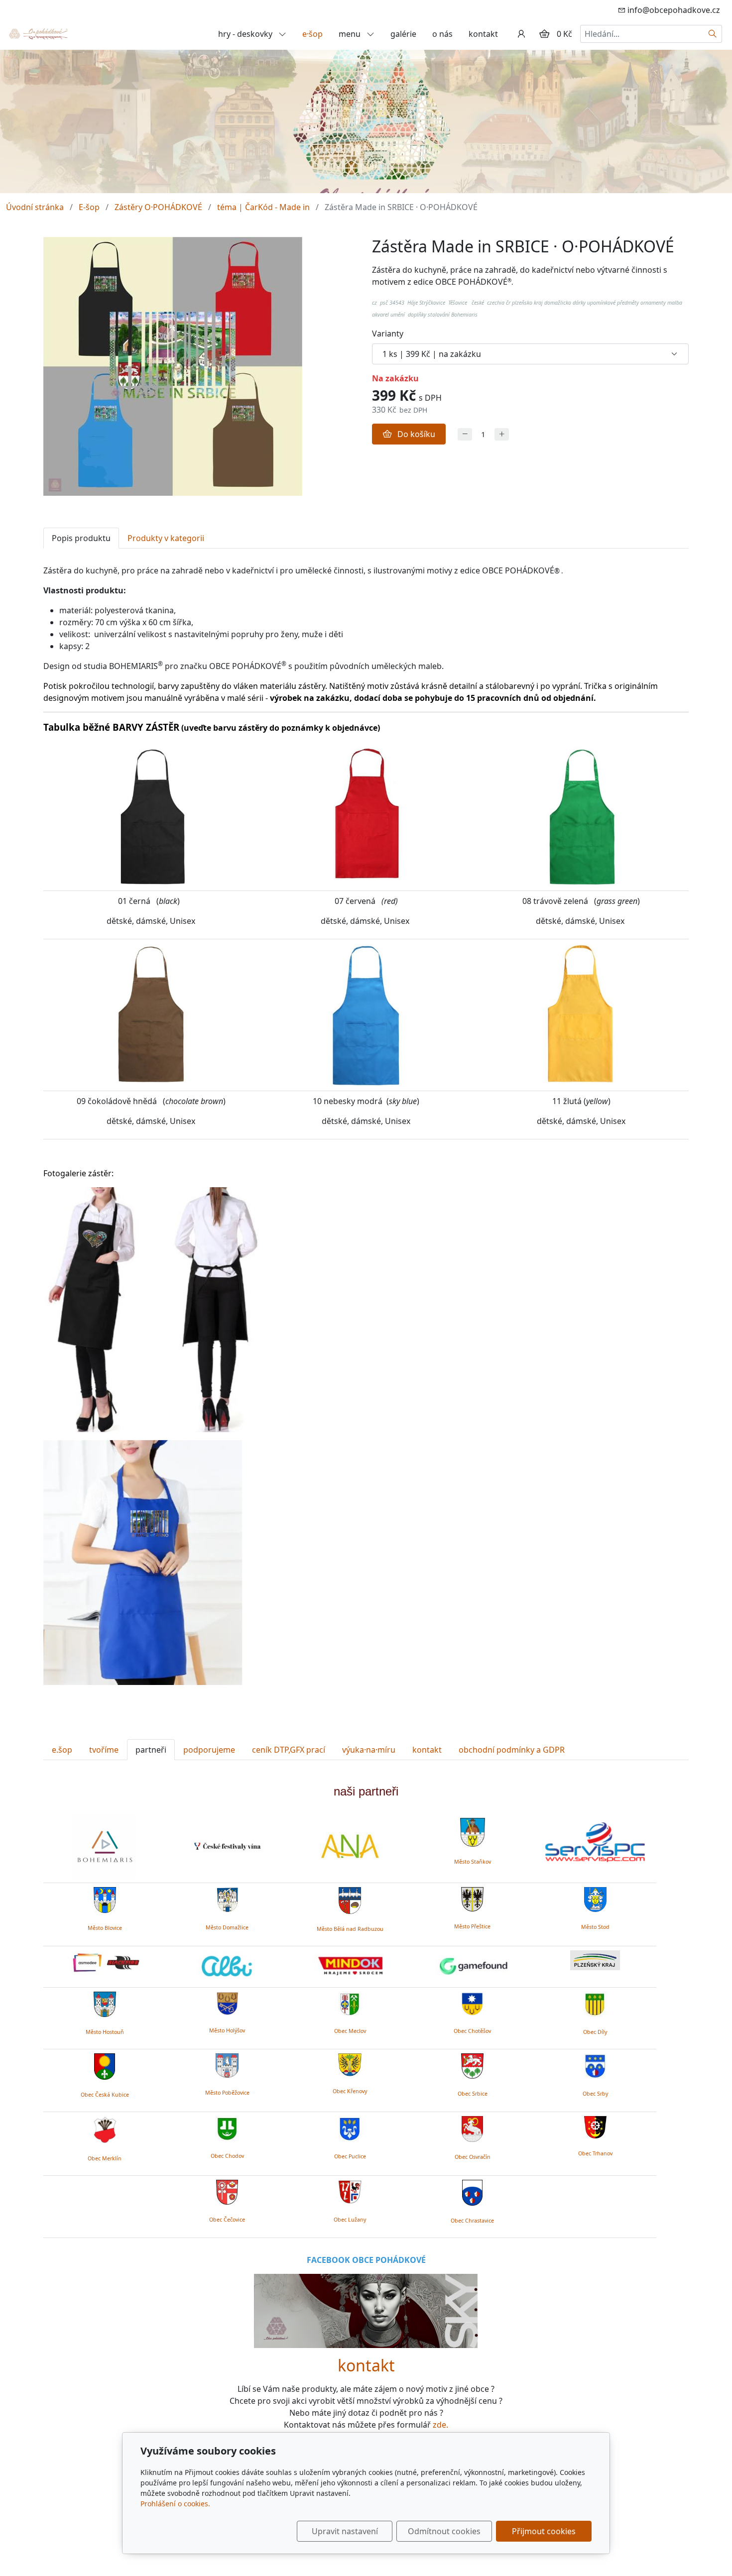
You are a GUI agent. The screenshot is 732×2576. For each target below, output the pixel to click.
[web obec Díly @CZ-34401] (595, 2003)
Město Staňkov (473, 1862)
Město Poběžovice (227, 2093)
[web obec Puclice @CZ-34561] (350, 2127)
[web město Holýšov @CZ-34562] (227, 2002)
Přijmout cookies (544, 2531)
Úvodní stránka (35, 207)
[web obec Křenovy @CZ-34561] (350, 2063)
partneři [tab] (151, 1750)
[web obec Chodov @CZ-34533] (227, 2127)
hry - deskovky (246, 34)
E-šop (89, 207)
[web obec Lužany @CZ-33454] (350, 2191)
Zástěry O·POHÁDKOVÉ (158, 207)
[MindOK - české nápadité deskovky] (350, 1967)
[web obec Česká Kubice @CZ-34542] (105, 2065)
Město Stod (595, 1927)
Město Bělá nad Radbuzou (350, 1929)
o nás (442, 34)
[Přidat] (502, 434)
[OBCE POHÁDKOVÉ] (38, 33)
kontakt (483, 34)
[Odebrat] (465, 434)
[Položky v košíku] (544, 34)
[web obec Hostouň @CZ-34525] (105, 2003)
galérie (403, 34)
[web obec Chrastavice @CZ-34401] (472, 2191)
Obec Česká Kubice (105, 2095)
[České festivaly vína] (227, 1846)
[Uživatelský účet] (521, 34)
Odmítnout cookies (444, 2531)
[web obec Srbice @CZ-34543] (472, 2064)
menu (351, 34)
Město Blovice (105, 1928)
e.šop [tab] (62, 1750)
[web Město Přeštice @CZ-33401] (472, 1898)
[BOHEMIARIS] (105, 1846)
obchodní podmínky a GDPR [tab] (512, 1750)
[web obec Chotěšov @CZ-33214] (472, 2002)
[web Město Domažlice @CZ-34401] (227, 1899)
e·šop (312, 34)
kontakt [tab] (427, 1750)
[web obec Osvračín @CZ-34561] (472, 2127)
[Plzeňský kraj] (595, 1960)
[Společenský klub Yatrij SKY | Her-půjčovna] (366, 2310)
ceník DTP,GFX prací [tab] (289, 1750)
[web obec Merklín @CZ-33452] (105, 2128)
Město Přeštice (472, 1926)
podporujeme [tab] (209, 1750)
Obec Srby (595, 2094)
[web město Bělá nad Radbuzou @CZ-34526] (350, 1901)
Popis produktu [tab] (81, 538)
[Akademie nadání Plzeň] (350, 1846)
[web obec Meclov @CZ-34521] (350, 2003)
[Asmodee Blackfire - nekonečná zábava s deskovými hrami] (105, 1963)
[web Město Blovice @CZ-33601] (105, 1899)
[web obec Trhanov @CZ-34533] (595, 2126)
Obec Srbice (473, 2094)
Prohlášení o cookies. (175, 2504)
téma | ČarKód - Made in (263, 207)
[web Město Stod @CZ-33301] (595, 1898)
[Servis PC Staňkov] (595, 1841)
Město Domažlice (227, 1927)
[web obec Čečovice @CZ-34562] (227, 2191)
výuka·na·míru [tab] (369, 1750)
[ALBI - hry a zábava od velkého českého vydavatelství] (227, 1967)
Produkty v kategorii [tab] (166, 538)
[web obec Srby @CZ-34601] (595, 2064)
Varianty (388, 334)
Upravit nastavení (345, 2531)
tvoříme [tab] (104, 1750)
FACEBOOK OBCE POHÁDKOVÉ (366, 2260)
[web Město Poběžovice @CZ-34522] (227, 2064)
